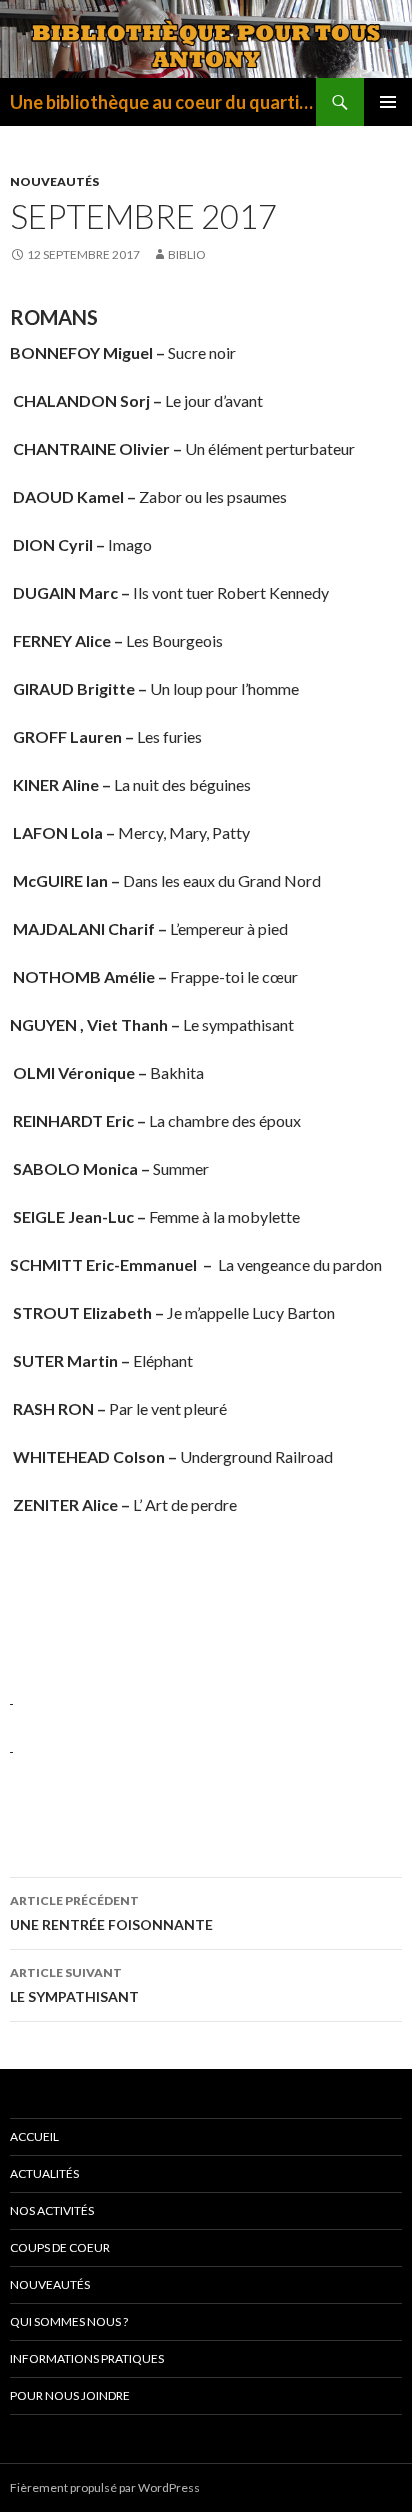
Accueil (34, 2136)
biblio (187, 254)
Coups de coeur (60, 2247)
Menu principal (388, 102)
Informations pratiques (87, 2358)
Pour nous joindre (70, 2395)
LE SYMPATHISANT (74, 1985)
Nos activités (52, 2210)
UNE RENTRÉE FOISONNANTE (111, 1913)
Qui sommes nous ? (69, 2321)
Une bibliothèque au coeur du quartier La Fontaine (163, 102)
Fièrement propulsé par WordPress (105, 2487)
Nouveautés (54, 181)
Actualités (44, 2173)
